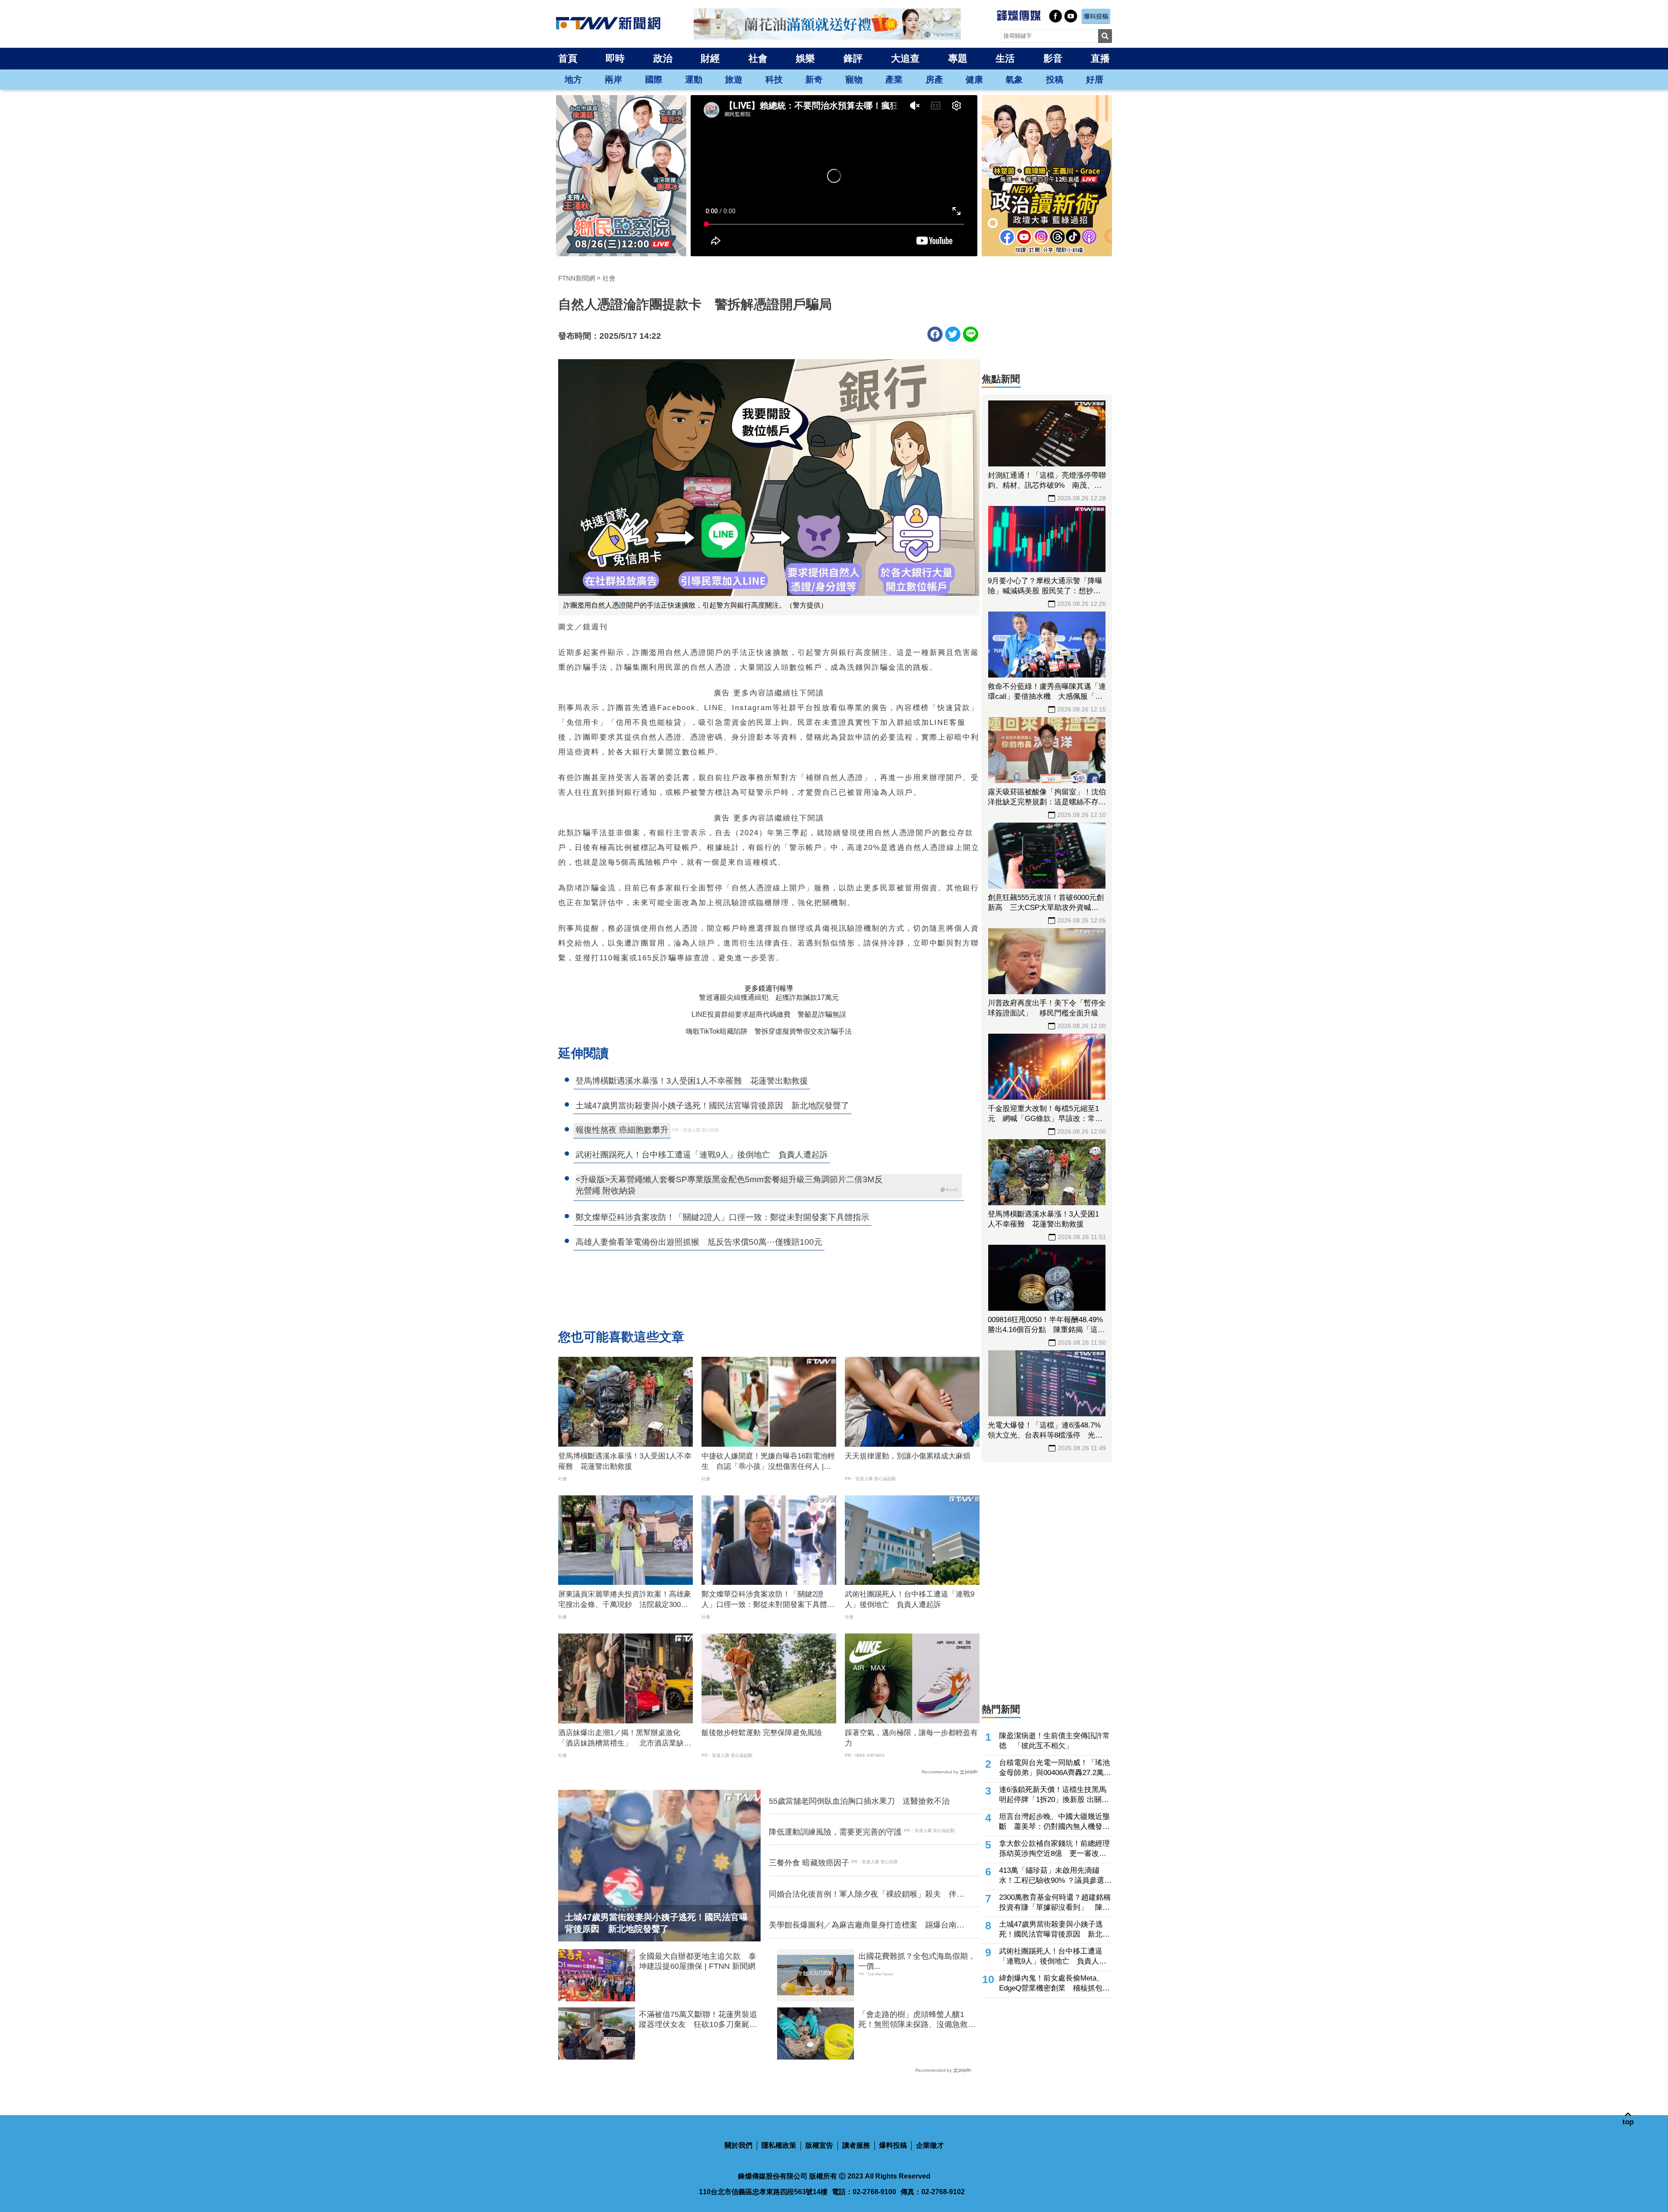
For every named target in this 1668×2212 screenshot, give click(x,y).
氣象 (1014, 79)
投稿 (1055, 79)
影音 (1053, 58)
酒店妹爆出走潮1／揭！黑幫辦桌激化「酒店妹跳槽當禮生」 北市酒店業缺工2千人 (625, 1739)
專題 (958, 58)
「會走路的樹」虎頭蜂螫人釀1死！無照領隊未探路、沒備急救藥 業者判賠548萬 (919, 2020)
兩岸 (613, 79)
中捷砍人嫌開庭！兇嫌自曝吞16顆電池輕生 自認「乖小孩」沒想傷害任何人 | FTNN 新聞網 (768, 1462)
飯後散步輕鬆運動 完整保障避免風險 (762, 1733)
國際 (654, 79)
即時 (615, 58)
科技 (774, 79)
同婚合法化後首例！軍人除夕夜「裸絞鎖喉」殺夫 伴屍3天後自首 (869, 1895)
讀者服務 (856, 2145)
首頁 (568, 58)
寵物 (854, 79)
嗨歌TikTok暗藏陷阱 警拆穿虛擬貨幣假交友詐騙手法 (769, 1031)
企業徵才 (930, 2145)
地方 (573, 79)
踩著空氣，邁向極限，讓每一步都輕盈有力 (911, 1738)
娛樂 (805, 58)
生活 (1005, 58)
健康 (974, 79)
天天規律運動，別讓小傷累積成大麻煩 (908, 1456)
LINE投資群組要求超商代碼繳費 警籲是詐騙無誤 (769, 1014)
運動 (694, 79)
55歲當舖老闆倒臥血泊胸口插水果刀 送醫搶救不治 (859, 1801)
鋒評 (853, 58)
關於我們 (738, 2145)
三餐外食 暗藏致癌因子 (809, 1863)
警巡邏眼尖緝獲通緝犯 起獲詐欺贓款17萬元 (769, 997)
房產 (934, 79)
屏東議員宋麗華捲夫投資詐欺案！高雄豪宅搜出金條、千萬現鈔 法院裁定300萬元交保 (625, 1600)
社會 (758, 58)
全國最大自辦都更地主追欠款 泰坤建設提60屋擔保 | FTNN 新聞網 (698, 1961)
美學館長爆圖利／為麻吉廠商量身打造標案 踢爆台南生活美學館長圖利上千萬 (867, 1925)
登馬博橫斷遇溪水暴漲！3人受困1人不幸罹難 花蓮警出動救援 (625, 1461)
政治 (663, 58)
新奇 (814, 79)
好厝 (1095, 79)
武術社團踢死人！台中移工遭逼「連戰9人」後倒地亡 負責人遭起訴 (910, 1599)
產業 (894, 79)
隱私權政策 (779, 2145)
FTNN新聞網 (577, 278)
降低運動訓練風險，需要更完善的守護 (835, 1832)
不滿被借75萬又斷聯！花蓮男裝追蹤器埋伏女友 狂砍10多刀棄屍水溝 (698, 2020)
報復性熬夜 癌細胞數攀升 (622, 1130)
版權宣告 (819, 2145)
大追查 (905, 58)
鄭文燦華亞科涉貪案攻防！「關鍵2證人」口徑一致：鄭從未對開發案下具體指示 (768, 1600)
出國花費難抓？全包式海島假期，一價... (917, 1961)
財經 (710, 58)
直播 (1100, 58)
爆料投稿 (893, 2145)
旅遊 (734, 79)
